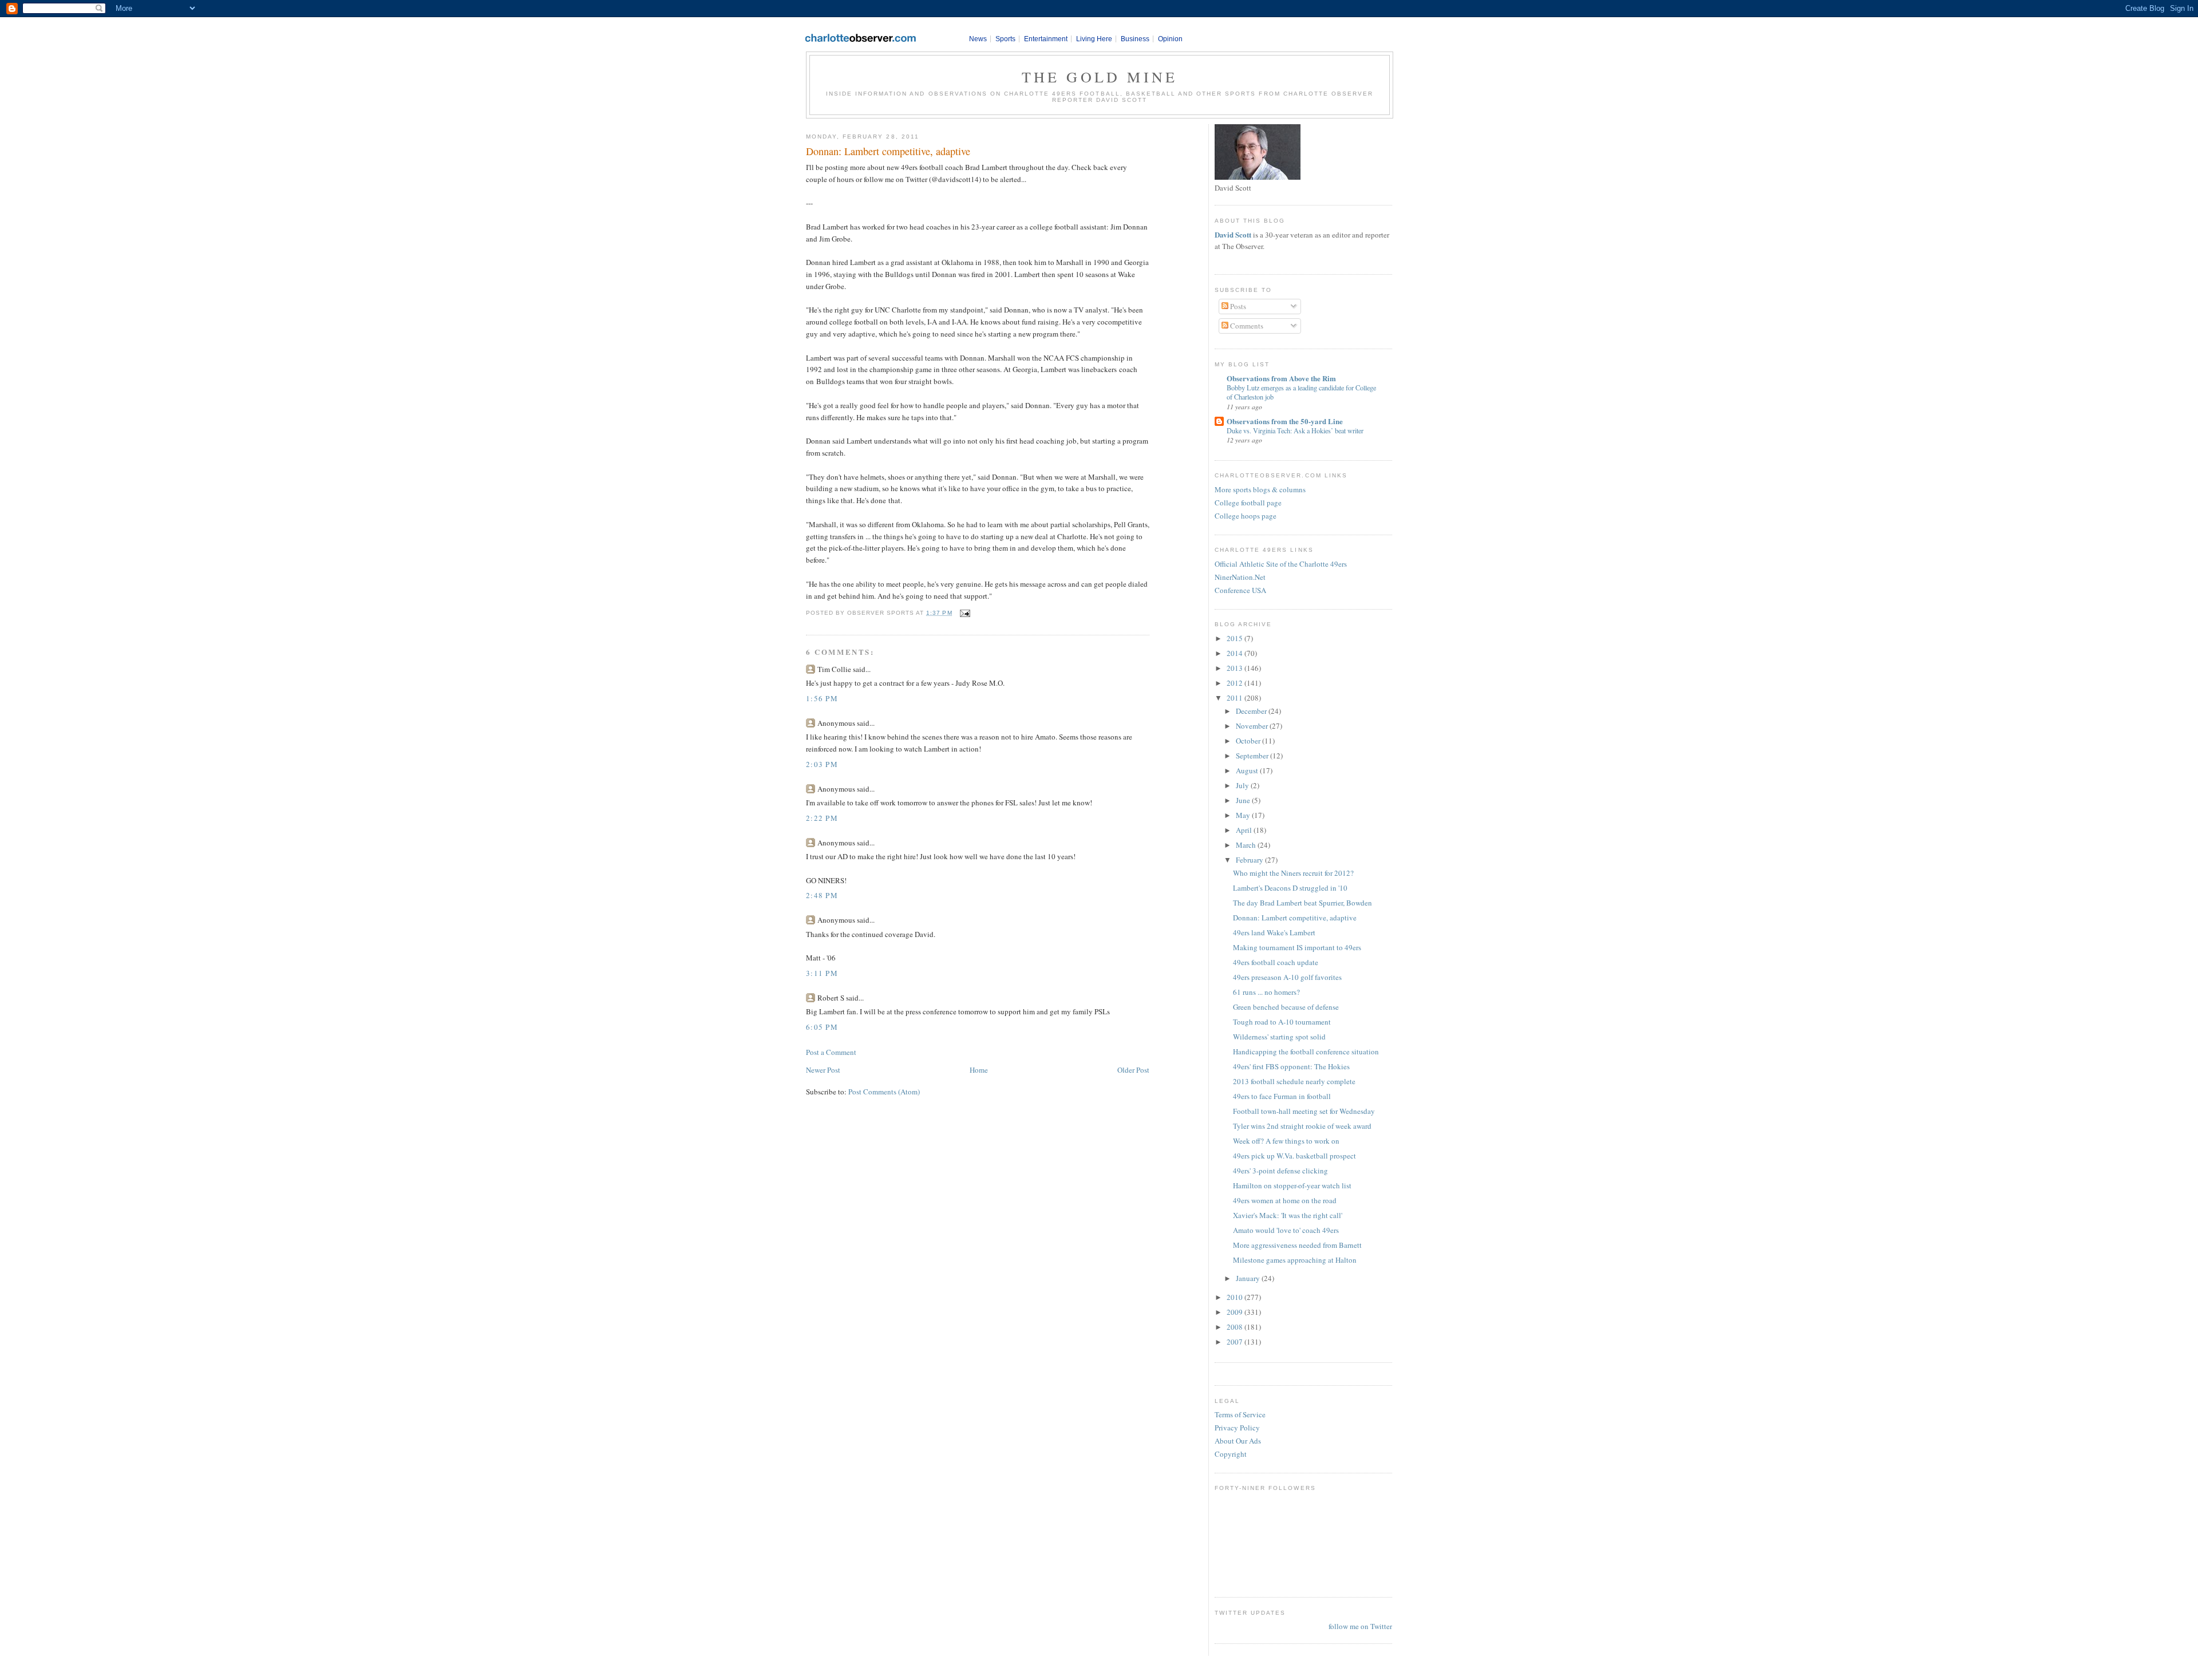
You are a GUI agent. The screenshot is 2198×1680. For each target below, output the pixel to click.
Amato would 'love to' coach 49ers (1286, 1230)
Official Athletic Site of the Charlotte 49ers (1281, 564)
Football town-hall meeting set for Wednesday (1304, 1111)
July (1243, 785)
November (1253, 726)
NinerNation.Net (1240, 577)
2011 (1236, 698)
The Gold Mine (1100, 77)
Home (979, 1070)
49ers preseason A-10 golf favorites (1287, 977)
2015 (1236, 638)
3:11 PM (822, 973)
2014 (1236, 653)
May (1244, 815)
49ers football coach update (1276, 962)
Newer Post (823, 1070)
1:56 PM (822, 698)
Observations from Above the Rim (1281, 378)
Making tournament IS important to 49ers (1297, 947)
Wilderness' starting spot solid (1279, 1037)
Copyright (1231, 1454)
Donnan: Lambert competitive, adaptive (888, 151)
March (1247, 845)
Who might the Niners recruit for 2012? (1293, 873)
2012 (1236, 683)
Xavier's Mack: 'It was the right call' (1288, 1215)
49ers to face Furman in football (1282, 1096)
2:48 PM (822, 895)
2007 (1236, 1342)
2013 (1236, 668)
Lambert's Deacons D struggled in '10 (1290, 888)
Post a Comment (831, 1052)
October (1249, 741)
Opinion (1170, 39)
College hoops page (1246, 516)
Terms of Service (1240, 1414)
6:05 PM (822, 1027)
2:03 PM (822, 764)
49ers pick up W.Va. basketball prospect (1294, 1156)
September (1253, 756)
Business (1135, 39)
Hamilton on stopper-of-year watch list (1292, 1185)
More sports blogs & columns (1260, 489)
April (1245, 830)
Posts (1237, 306)
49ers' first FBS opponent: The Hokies (1291, 1066)
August (1248, 770)
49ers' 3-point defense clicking (1280, 1171)
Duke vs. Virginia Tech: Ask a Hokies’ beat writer (1295, 430)
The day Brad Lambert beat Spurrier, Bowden (1302, 903)
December (1252, 711)
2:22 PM (822, 818)
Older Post (1133, 1070)
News (978, 39)
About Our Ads (1238, 1441)
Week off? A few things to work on (1286, 1141)
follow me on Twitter (1360, 1626)
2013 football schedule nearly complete (1294, 1081)
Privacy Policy (1237, 1428)
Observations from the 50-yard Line (1285, 421)
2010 (1236, 1297)
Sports (1005, 39)
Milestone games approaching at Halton (1295, 1260)
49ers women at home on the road (1285, 1200)
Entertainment (1046, 39)
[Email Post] (964, 613)
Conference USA (1240, 590)
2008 (1236, 1327)
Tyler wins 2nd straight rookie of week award (1302, 1126)
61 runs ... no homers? (1266, 992)
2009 (1236, 1312)
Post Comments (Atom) (884, 1092)
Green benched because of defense (1286, 1007)
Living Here (1094, 39)
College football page (1248, 503)
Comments (1246, 326)
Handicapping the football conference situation (1306, 1052)
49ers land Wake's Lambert (1274, 932)
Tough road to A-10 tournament (1282, 1022)
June (1244, 800)
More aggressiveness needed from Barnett (1297, 1245)
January (1249, 1278)
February (1250, 860)
